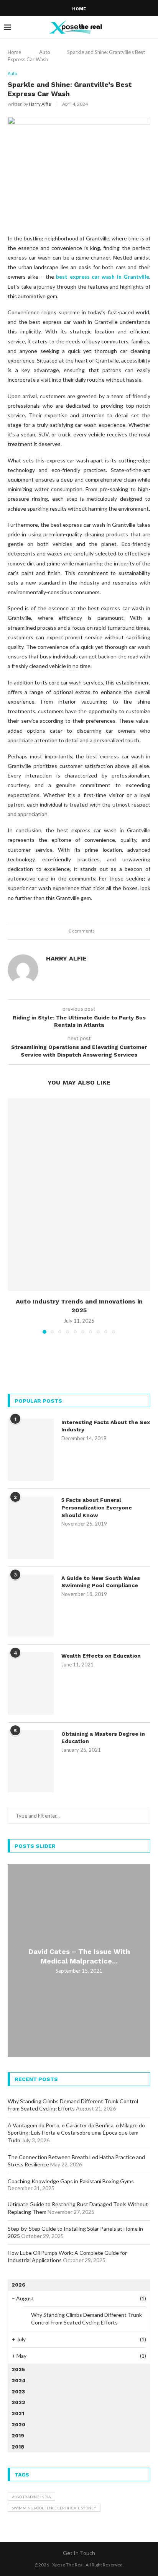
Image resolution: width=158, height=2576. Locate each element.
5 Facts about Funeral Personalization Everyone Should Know (97, 1507)
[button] (14, 1215)
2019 (18, 2436)
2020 (18, 2424)
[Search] (150, 27)
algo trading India (31, 2497)
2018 (18, 2447)
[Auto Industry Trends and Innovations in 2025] (79, 1195)
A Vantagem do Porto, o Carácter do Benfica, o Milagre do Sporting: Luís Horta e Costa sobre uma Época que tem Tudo (76, 2133)
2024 (19, 2380)
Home (79, 9)
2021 (18, 2413)
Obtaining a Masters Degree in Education (103, 1738)
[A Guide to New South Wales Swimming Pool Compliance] (31, 1606)
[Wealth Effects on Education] (31, 1683)
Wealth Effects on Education (101, 1656)
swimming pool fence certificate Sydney (54, 2508)
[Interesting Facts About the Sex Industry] (31, 1450)
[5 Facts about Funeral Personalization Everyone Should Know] (31, 1527)
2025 (18, 2369)
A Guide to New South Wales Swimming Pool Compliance (101, 1582)
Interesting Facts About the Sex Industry (106, 1426)
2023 (18, 2391)
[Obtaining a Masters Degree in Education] (31, 1761)
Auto (45, 52)
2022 (18, 2402)
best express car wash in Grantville (103, 277)
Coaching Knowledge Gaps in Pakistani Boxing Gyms (71, 2181)
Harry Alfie (40, 104)
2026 (18, 2285)
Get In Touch (79, 2553)
